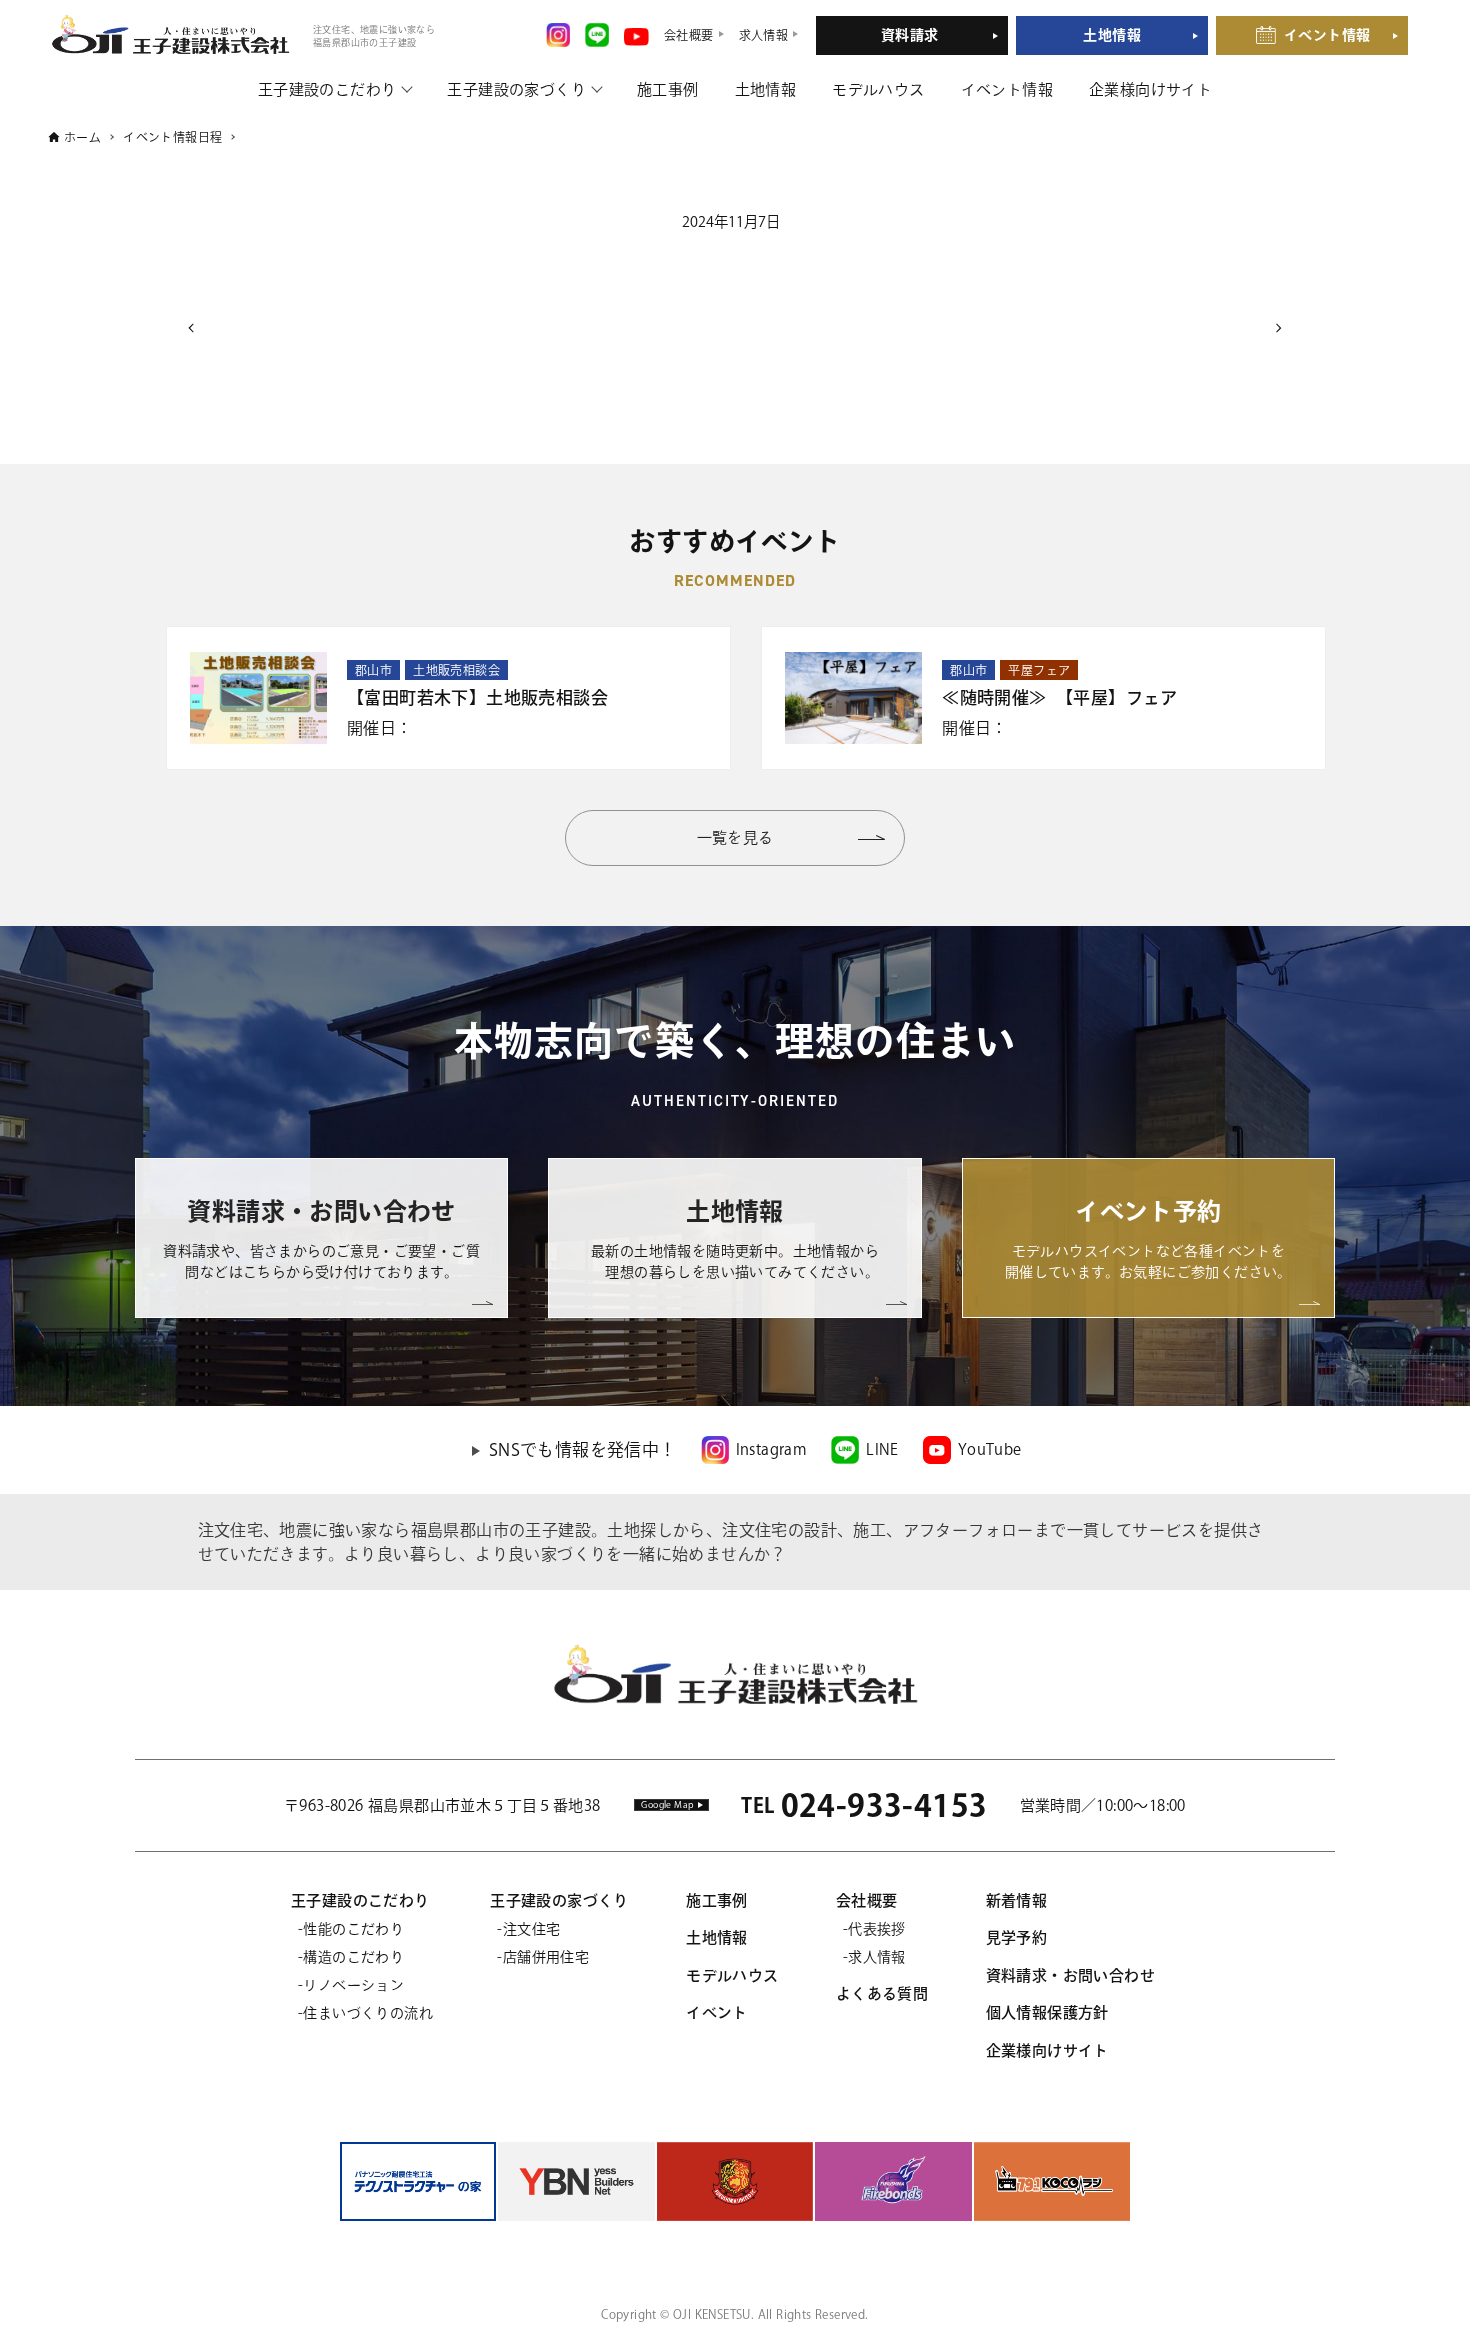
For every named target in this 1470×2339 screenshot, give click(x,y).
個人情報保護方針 (1047, 2012)
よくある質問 (882, 1993)
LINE (882, 1449)
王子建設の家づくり (516, 89)
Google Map (667, 1804)
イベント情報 (1327, 35)
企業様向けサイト (1150, 89)
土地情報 (1112, 35)
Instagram (772, 1449)
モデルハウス (878, 89)
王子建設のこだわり (327, 89)
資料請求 (910, 35)
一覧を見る (735, 837)
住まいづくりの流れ (368, 2013)
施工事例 (668, 89)
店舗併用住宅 (546, 1957)
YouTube (990, 1449)
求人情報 (877, 1957)
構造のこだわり (353, 1957)
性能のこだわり (353, 1929)
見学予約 (1017, 1937)
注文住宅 (531, 1929)
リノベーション (353, 1985)
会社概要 (867, 1900)
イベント (717, 2012)
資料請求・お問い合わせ (1070, 1975)
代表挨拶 (877, 1929)
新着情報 (1017, 1900)
